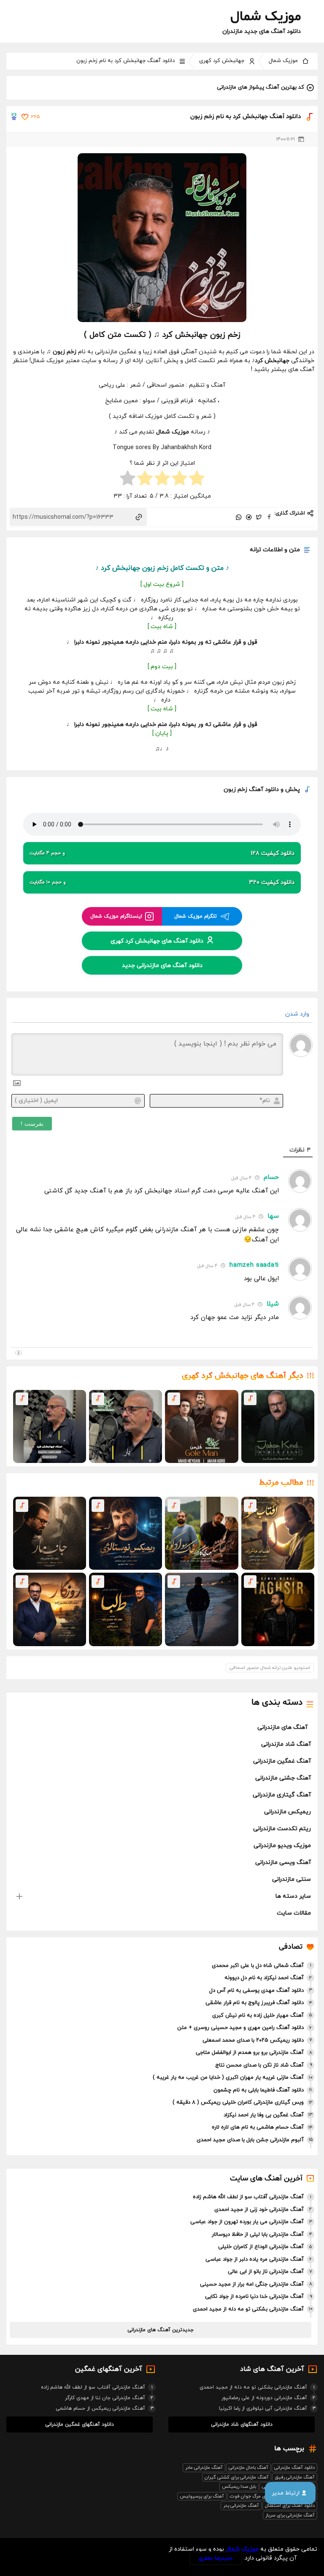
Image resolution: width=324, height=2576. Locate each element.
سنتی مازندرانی (292, 1879)
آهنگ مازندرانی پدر (241, 2506)
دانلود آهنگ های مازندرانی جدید (162, 965)
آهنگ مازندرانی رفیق (295, 2477)
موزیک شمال (283, 61)
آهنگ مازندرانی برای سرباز (290, 2515)
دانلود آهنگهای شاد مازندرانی (242, 2424)
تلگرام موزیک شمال (196, 916)
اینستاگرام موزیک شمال (116, 916)
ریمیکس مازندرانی (288, 1812)
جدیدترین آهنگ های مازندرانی (161, 2330)
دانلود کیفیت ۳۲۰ (162, 882)
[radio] (197, 479)
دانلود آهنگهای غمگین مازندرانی (80, 2424)
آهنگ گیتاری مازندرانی (282, 1795)
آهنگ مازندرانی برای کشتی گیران (237, 2477)
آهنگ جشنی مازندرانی (283, 1778)
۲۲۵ (35, 117)
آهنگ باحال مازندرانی (248, 2468)
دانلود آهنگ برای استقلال (290, 2506)
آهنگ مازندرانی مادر (204, 2468)
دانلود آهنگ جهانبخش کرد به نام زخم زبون (126, 61)
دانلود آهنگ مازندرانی (294, 2468)
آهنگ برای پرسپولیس (202, 2496)
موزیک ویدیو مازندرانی (282, 1846)
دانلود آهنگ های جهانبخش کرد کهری (157, 941)
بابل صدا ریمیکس (239, 2487)
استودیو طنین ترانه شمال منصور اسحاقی (270, 1668)
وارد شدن (298, 1014)
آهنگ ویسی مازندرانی (283, 1862)
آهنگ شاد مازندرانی (286, 1744)
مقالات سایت (294, 1913)
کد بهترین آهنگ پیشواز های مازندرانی (261, 87)
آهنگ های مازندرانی (282, 1727)
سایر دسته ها (293, 1896)
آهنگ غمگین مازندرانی (282, 1761)
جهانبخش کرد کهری (222, 61)
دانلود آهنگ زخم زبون (251, 790)
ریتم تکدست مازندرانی (282, 1829)
